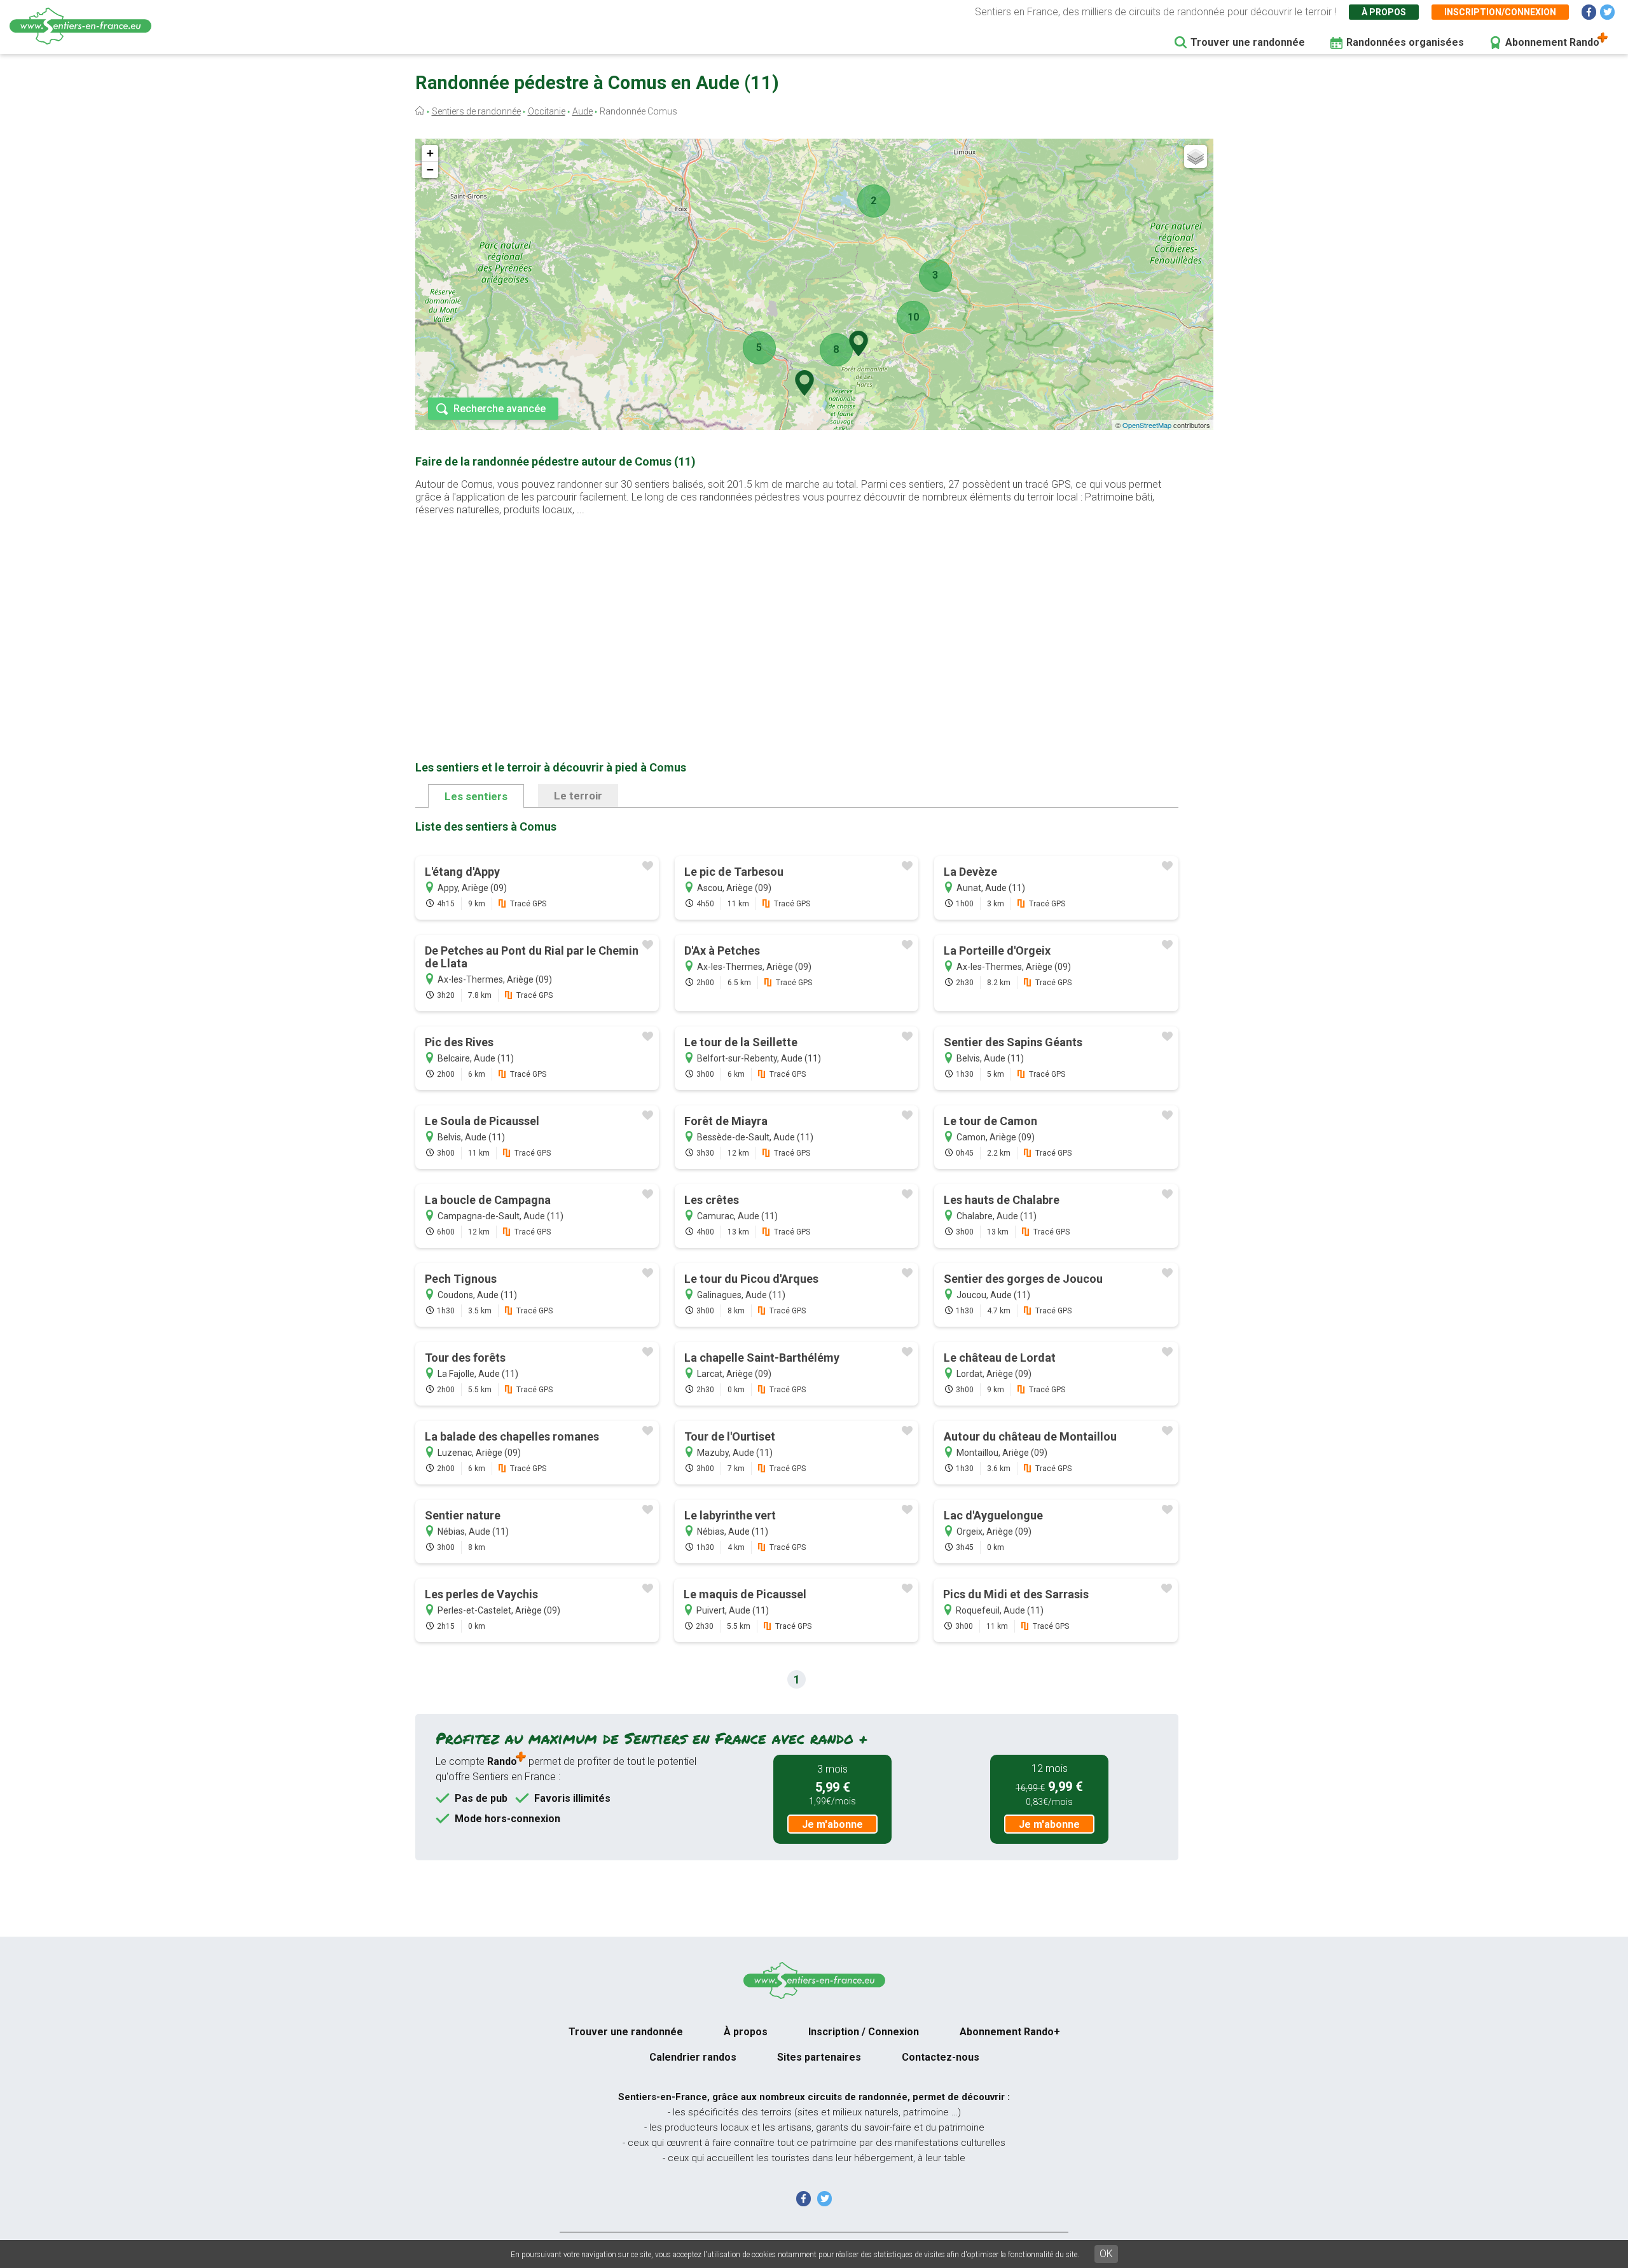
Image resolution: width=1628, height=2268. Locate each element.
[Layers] (1196, 156)
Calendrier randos (693, 2057)
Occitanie (547, 111)
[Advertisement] (797, 618)
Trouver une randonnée (1248, 42)
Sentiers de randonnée (476, 111)
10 (913, 317)
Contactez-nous (941, 2057)
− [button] (430, 169)
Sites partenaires (819, 2057)
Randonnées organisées (1405, 42)
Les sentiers (476, 796)
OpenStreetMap (1147, 425)
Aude (583, 111)
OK (1106, 2254)
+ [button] (430, 153)
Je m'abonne (832, 1824)
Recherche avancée (500, 409)
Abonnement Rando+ (1010, 2032)
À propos (1384, 12)
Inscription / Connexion (864, 2032)
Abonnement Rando (1552, 42)
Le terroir (578, 796)
